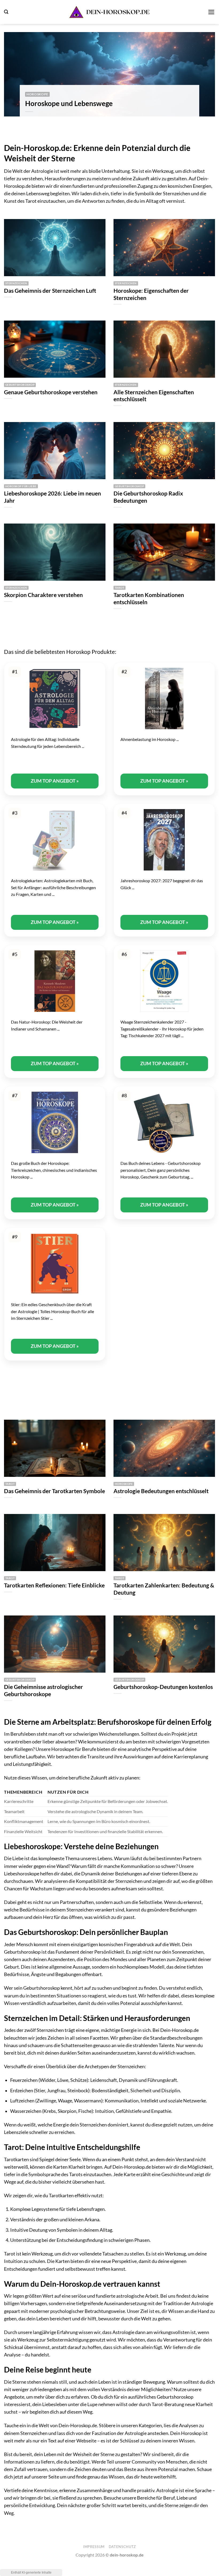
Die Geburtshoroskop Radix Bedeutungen (148, 497)
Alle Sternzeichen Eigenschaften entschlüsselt (154, 396)
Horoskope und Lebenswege (69, 103)
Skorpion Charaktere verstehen (43, 595)
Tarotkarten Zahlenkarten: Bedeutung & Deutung (164, 1589)
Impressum (94, 2547)
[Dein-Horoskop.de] (109, 12)
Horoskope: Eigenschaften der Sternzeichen (151, 294)
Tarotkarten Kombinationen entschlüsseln (149, 598)
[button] (6, 12)
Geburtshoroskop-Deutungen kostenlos (163, 1687)
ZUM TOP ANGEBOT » (55, 781)
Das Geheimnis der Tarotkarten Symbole (54, 1491)
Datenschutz (122, 2547)
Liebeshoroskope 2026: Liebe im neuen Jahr (52, 497)
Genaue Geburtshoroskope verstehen (51, 392)
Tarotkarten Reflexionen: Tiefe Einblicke (54, 1585)
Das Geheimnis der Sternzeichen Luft (50, 291)
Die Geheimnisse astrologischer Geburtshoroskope (44, 1690)
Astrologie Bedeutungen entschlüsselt (161, 1491)
